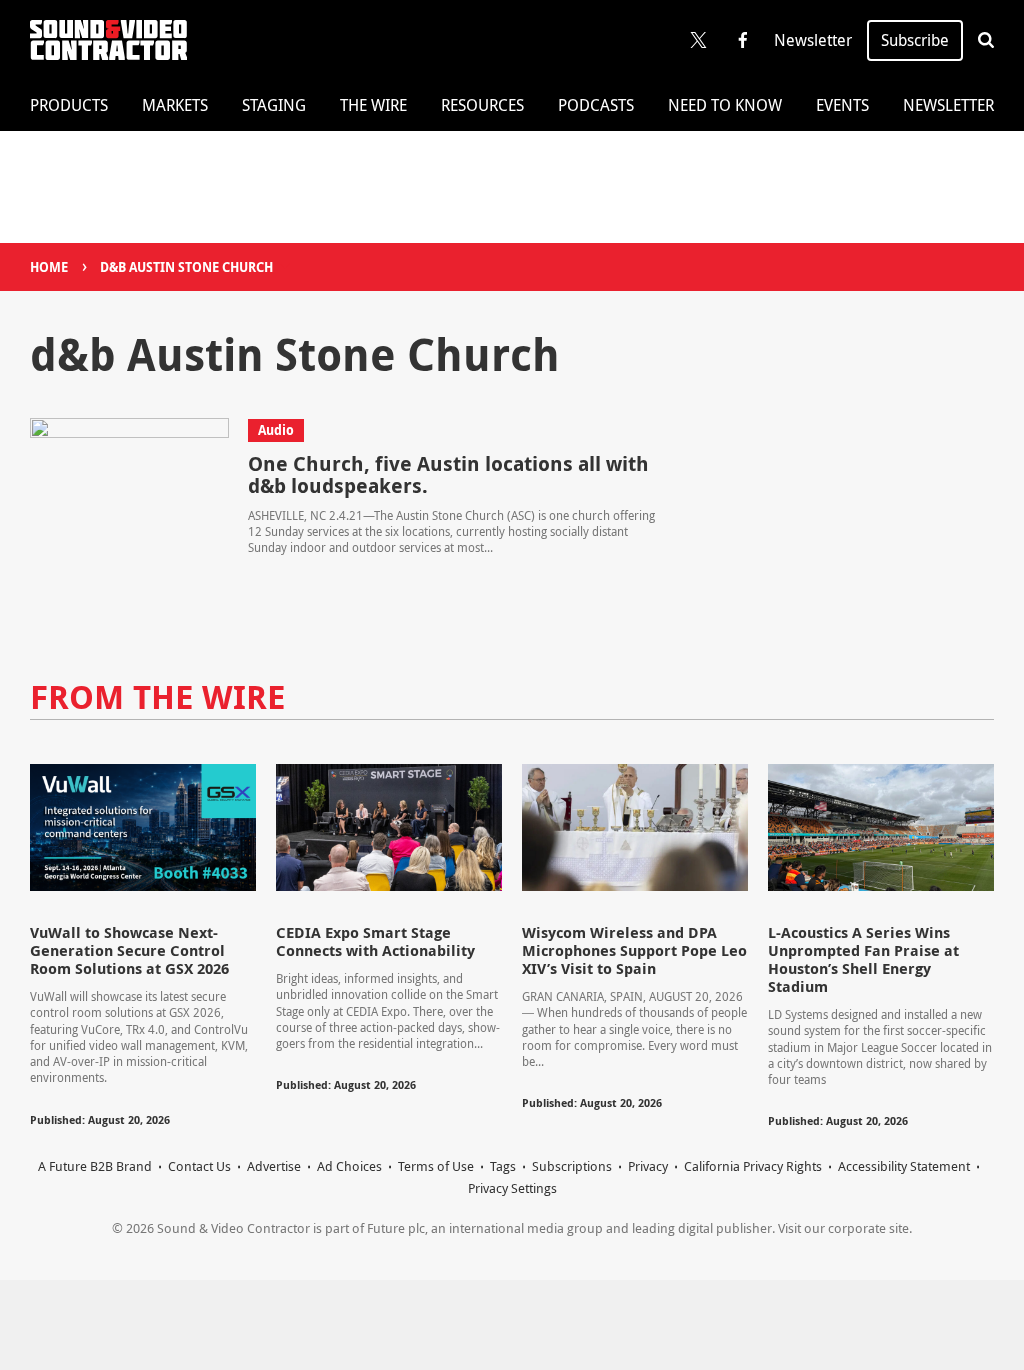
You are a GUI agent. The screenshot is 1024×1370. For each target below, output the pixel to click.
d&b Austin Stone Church (186, 267)
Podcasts (596, 105)
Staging (274, 105)
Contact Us (199, 1166)
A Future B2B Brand (95, 1166)
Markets (175, 105)
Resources (482, 105)
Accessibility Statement (904, 1166)
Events (842, 105)
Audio (276, 430)
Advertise (274, 1166)
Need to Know (725, 105)
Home (49, 267)
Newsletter (813, 40)
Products (69, 105)
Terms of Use (436, 1166)
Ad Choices (349, 1166)
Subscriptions (572, 1166)
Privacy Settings (512, 1188)
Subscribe (915, 40)
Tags (503, 1166)
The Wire (373, 105)
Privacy (648, 1166)
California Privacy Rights (753, 1166)
